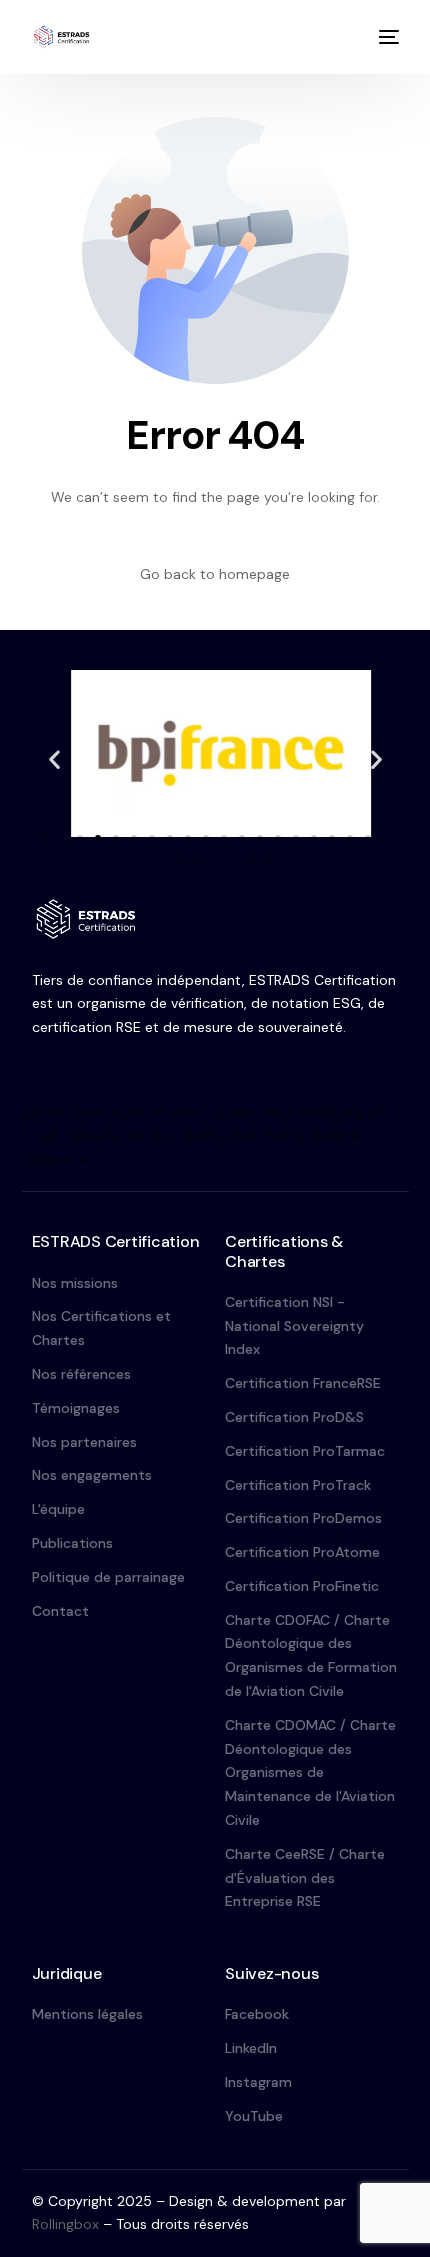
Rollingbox (65, 2224)
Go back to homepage (215, 574)
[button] (54, 759)
